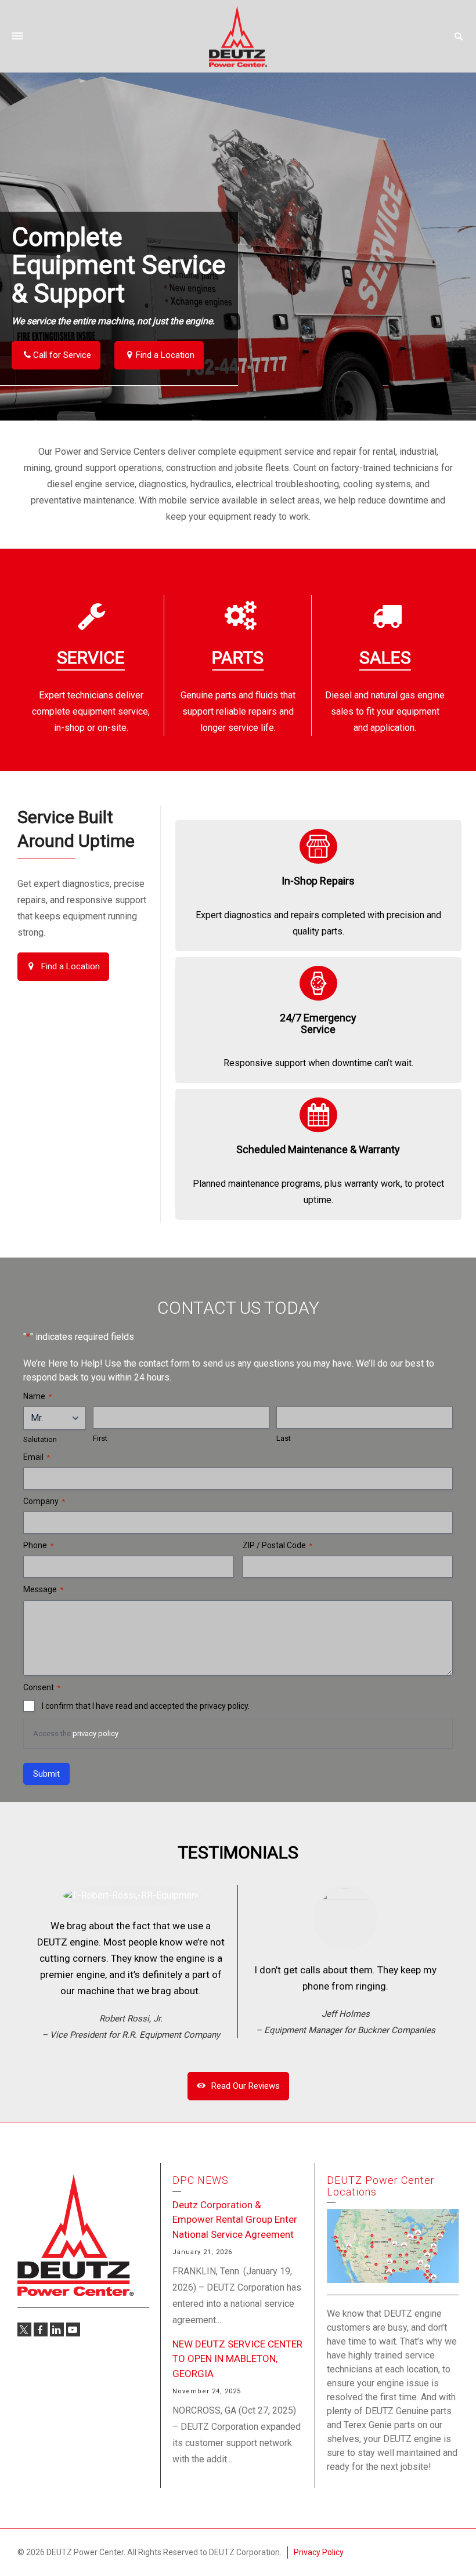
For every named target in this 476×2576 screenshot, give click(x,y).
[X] (24, 2329)
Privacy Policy (319, 2552)
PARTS (238, 657)
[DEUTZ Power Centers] (238, 36)
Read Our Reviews (246, 2086)
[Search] (459, 37)
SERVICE (91, 657)
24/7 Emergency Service (318, 1023)
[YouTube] (73, 2329)
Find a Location (165, 355)
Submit (46, 1774)
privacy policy (95, 1733)
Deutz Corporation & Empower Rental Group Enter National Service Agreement (235, 2220)
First (100, 1438)
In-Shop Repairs (318, 881)
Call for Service (62, 355)
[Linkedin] (57, 2329)
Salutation (40, 1439)
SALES (385, 657)
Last (284, 1438)
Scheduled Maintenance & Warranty (318, 1149)
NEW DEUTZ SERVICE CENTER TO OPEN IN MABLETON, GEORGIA (237, 2359)
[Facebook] (41, 2329)
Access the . (76, 1733)
